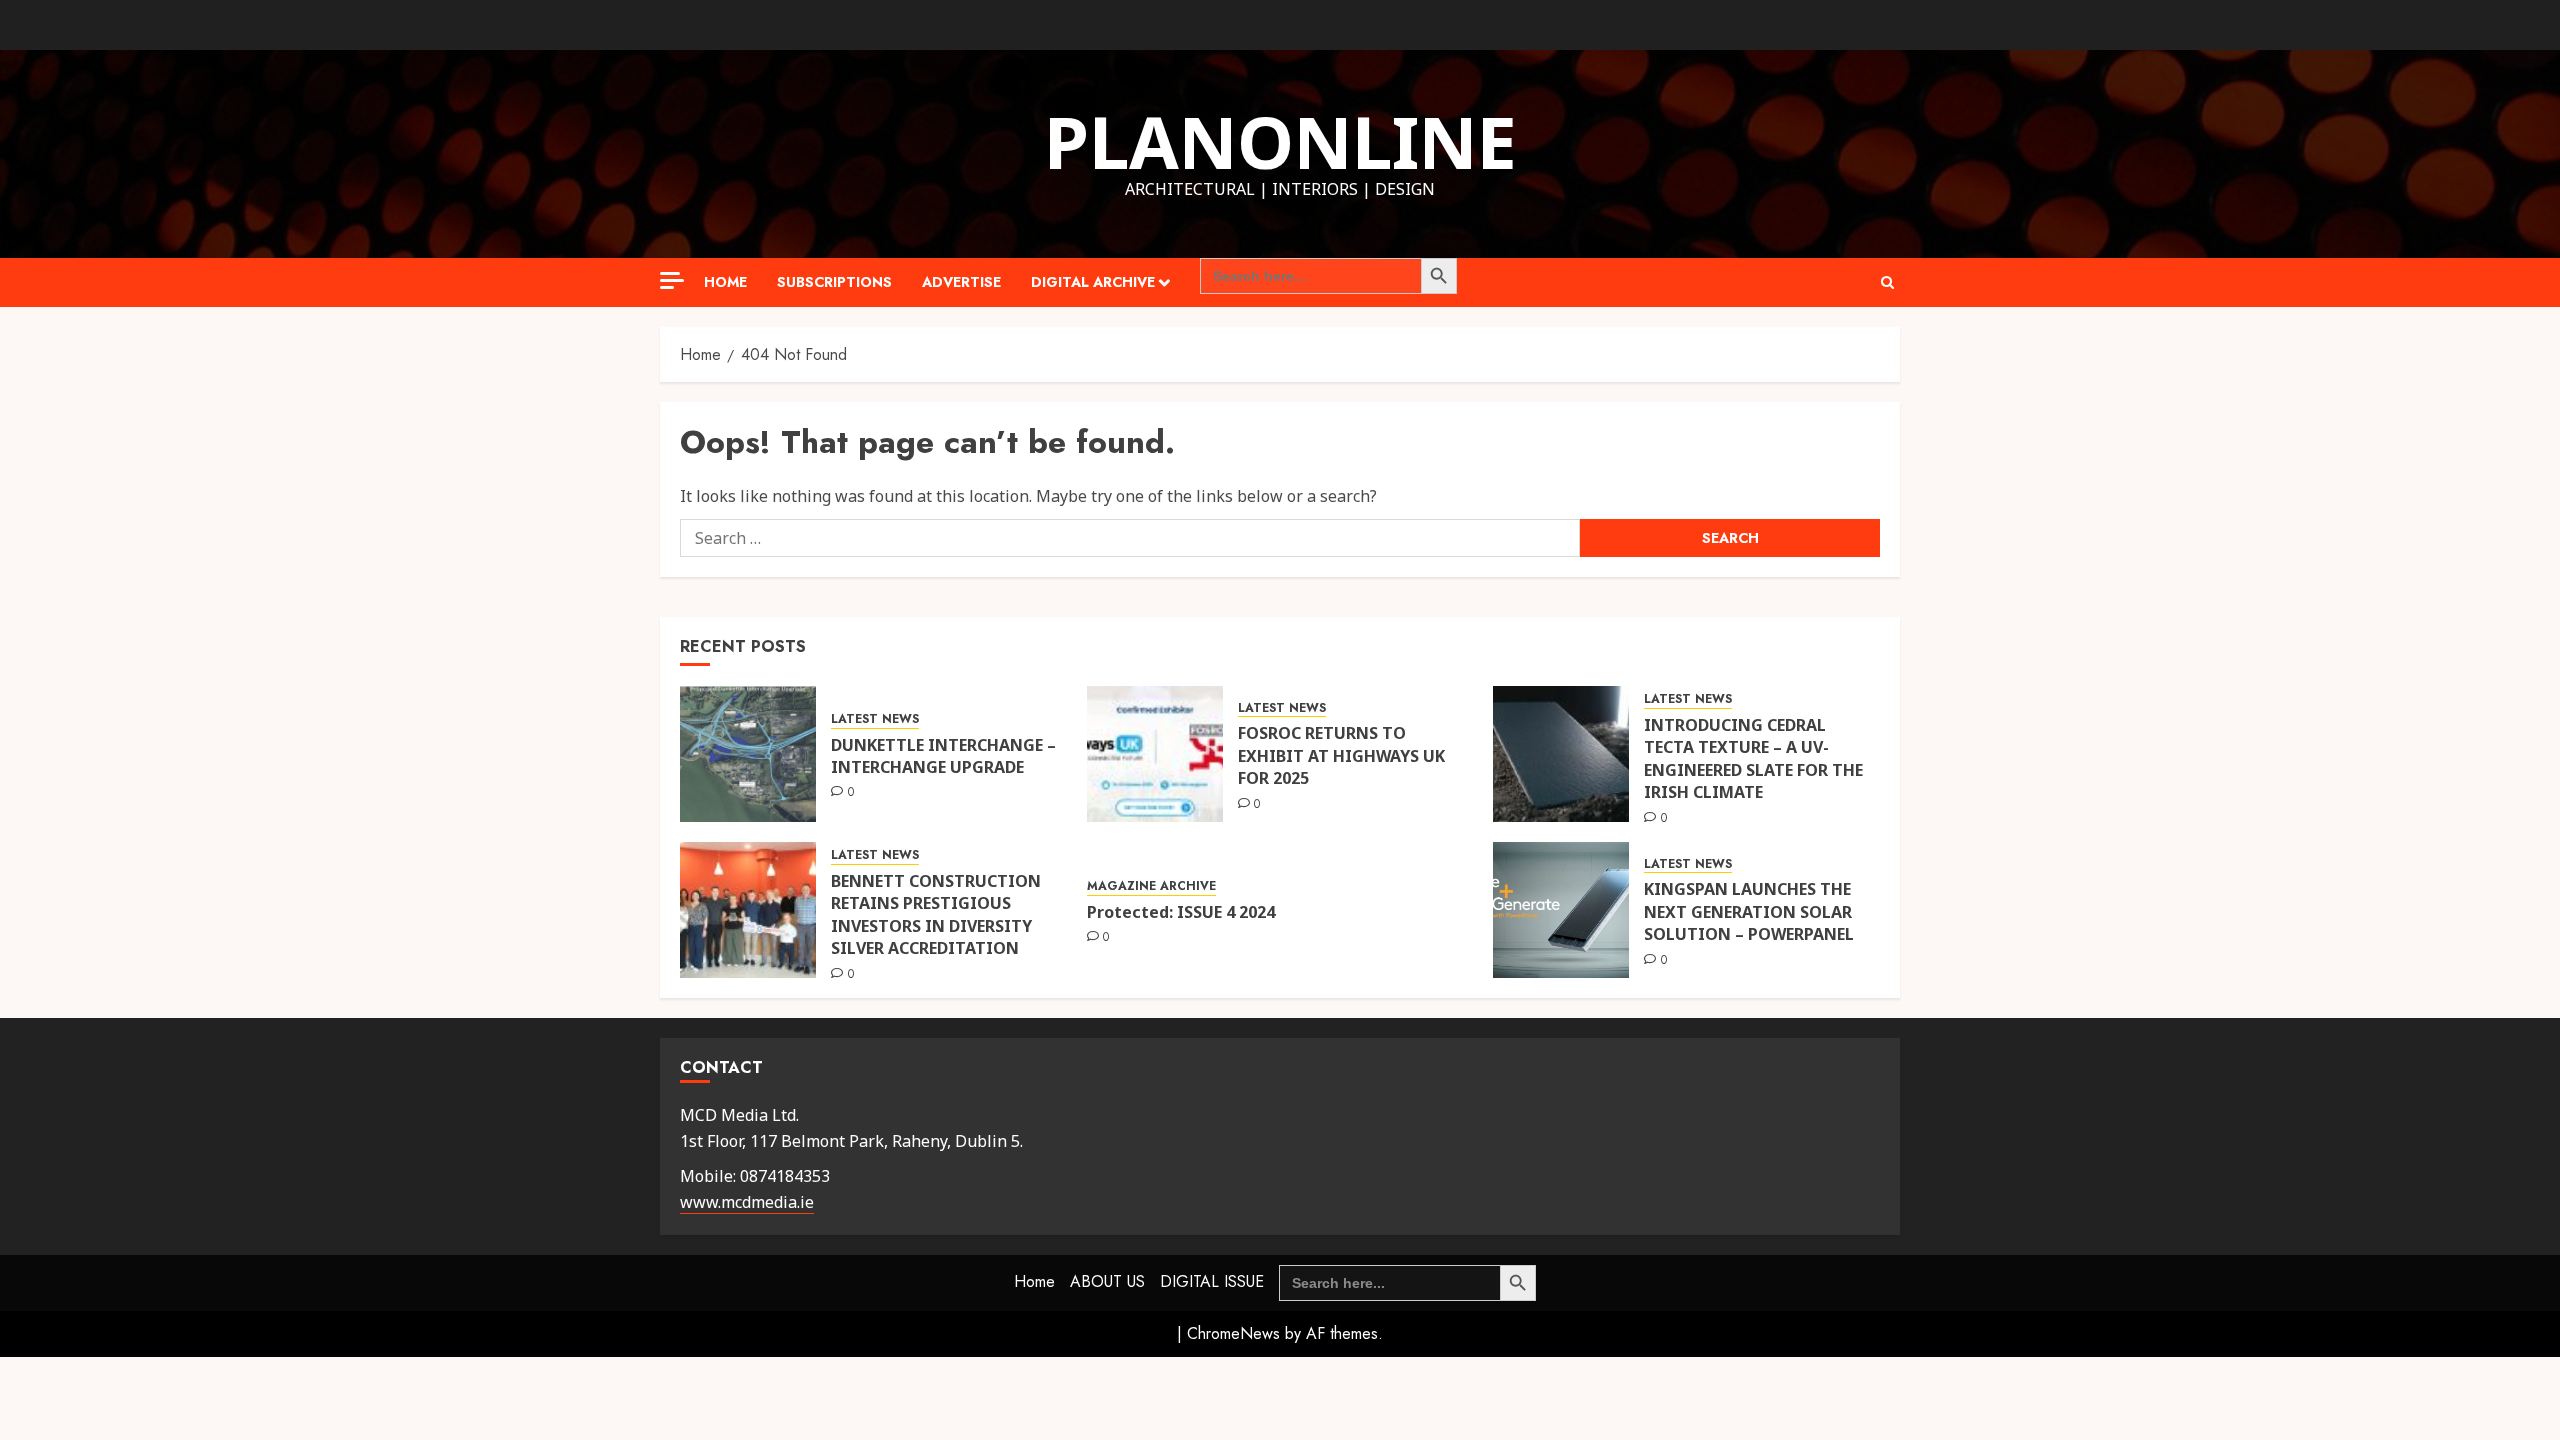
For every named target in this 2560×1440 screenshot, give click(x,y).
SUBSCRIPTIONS (834, 282)
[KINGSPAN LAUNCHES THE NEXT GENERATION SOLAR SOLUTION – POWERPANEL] (1561, 910)
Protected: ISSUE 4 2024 (1181, 912)
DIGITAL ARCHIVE (1093, 282)
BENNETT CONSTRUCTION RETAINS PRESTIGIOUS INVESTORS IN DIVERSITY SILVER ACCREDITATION (936, 914)
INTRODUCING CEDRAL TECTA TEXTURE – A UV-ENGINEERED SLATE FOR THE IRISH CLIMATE (1753, 758)
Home (725, 282)
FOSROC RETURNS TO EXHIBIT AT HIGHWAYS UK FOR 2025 (1341, 755)
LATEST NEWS (875, 719)
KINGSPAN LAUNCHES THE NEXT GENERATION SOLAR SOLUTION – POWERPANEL (1749, 911)
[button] (1887, 282)
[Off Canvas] (672, 280)
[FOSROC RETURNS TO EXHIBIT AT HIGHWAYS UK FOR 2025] (1155, 754)
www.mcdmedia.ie (747, 1202)
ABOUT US (1107, 1281)
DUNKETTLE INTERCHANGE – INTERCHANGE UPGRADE (943, 756)
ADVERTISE (961, 282)
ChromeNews (1233, 1333)
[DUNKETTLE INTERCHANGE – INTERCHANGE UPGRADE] (748, 754)
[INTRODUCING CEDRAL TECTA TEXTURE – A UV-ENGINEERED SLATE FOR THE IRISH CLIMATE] (1561, 754)
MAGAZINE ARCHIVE (1151, 886)
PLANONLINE (1280, 141)
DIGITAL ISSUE (1212, 1281)
